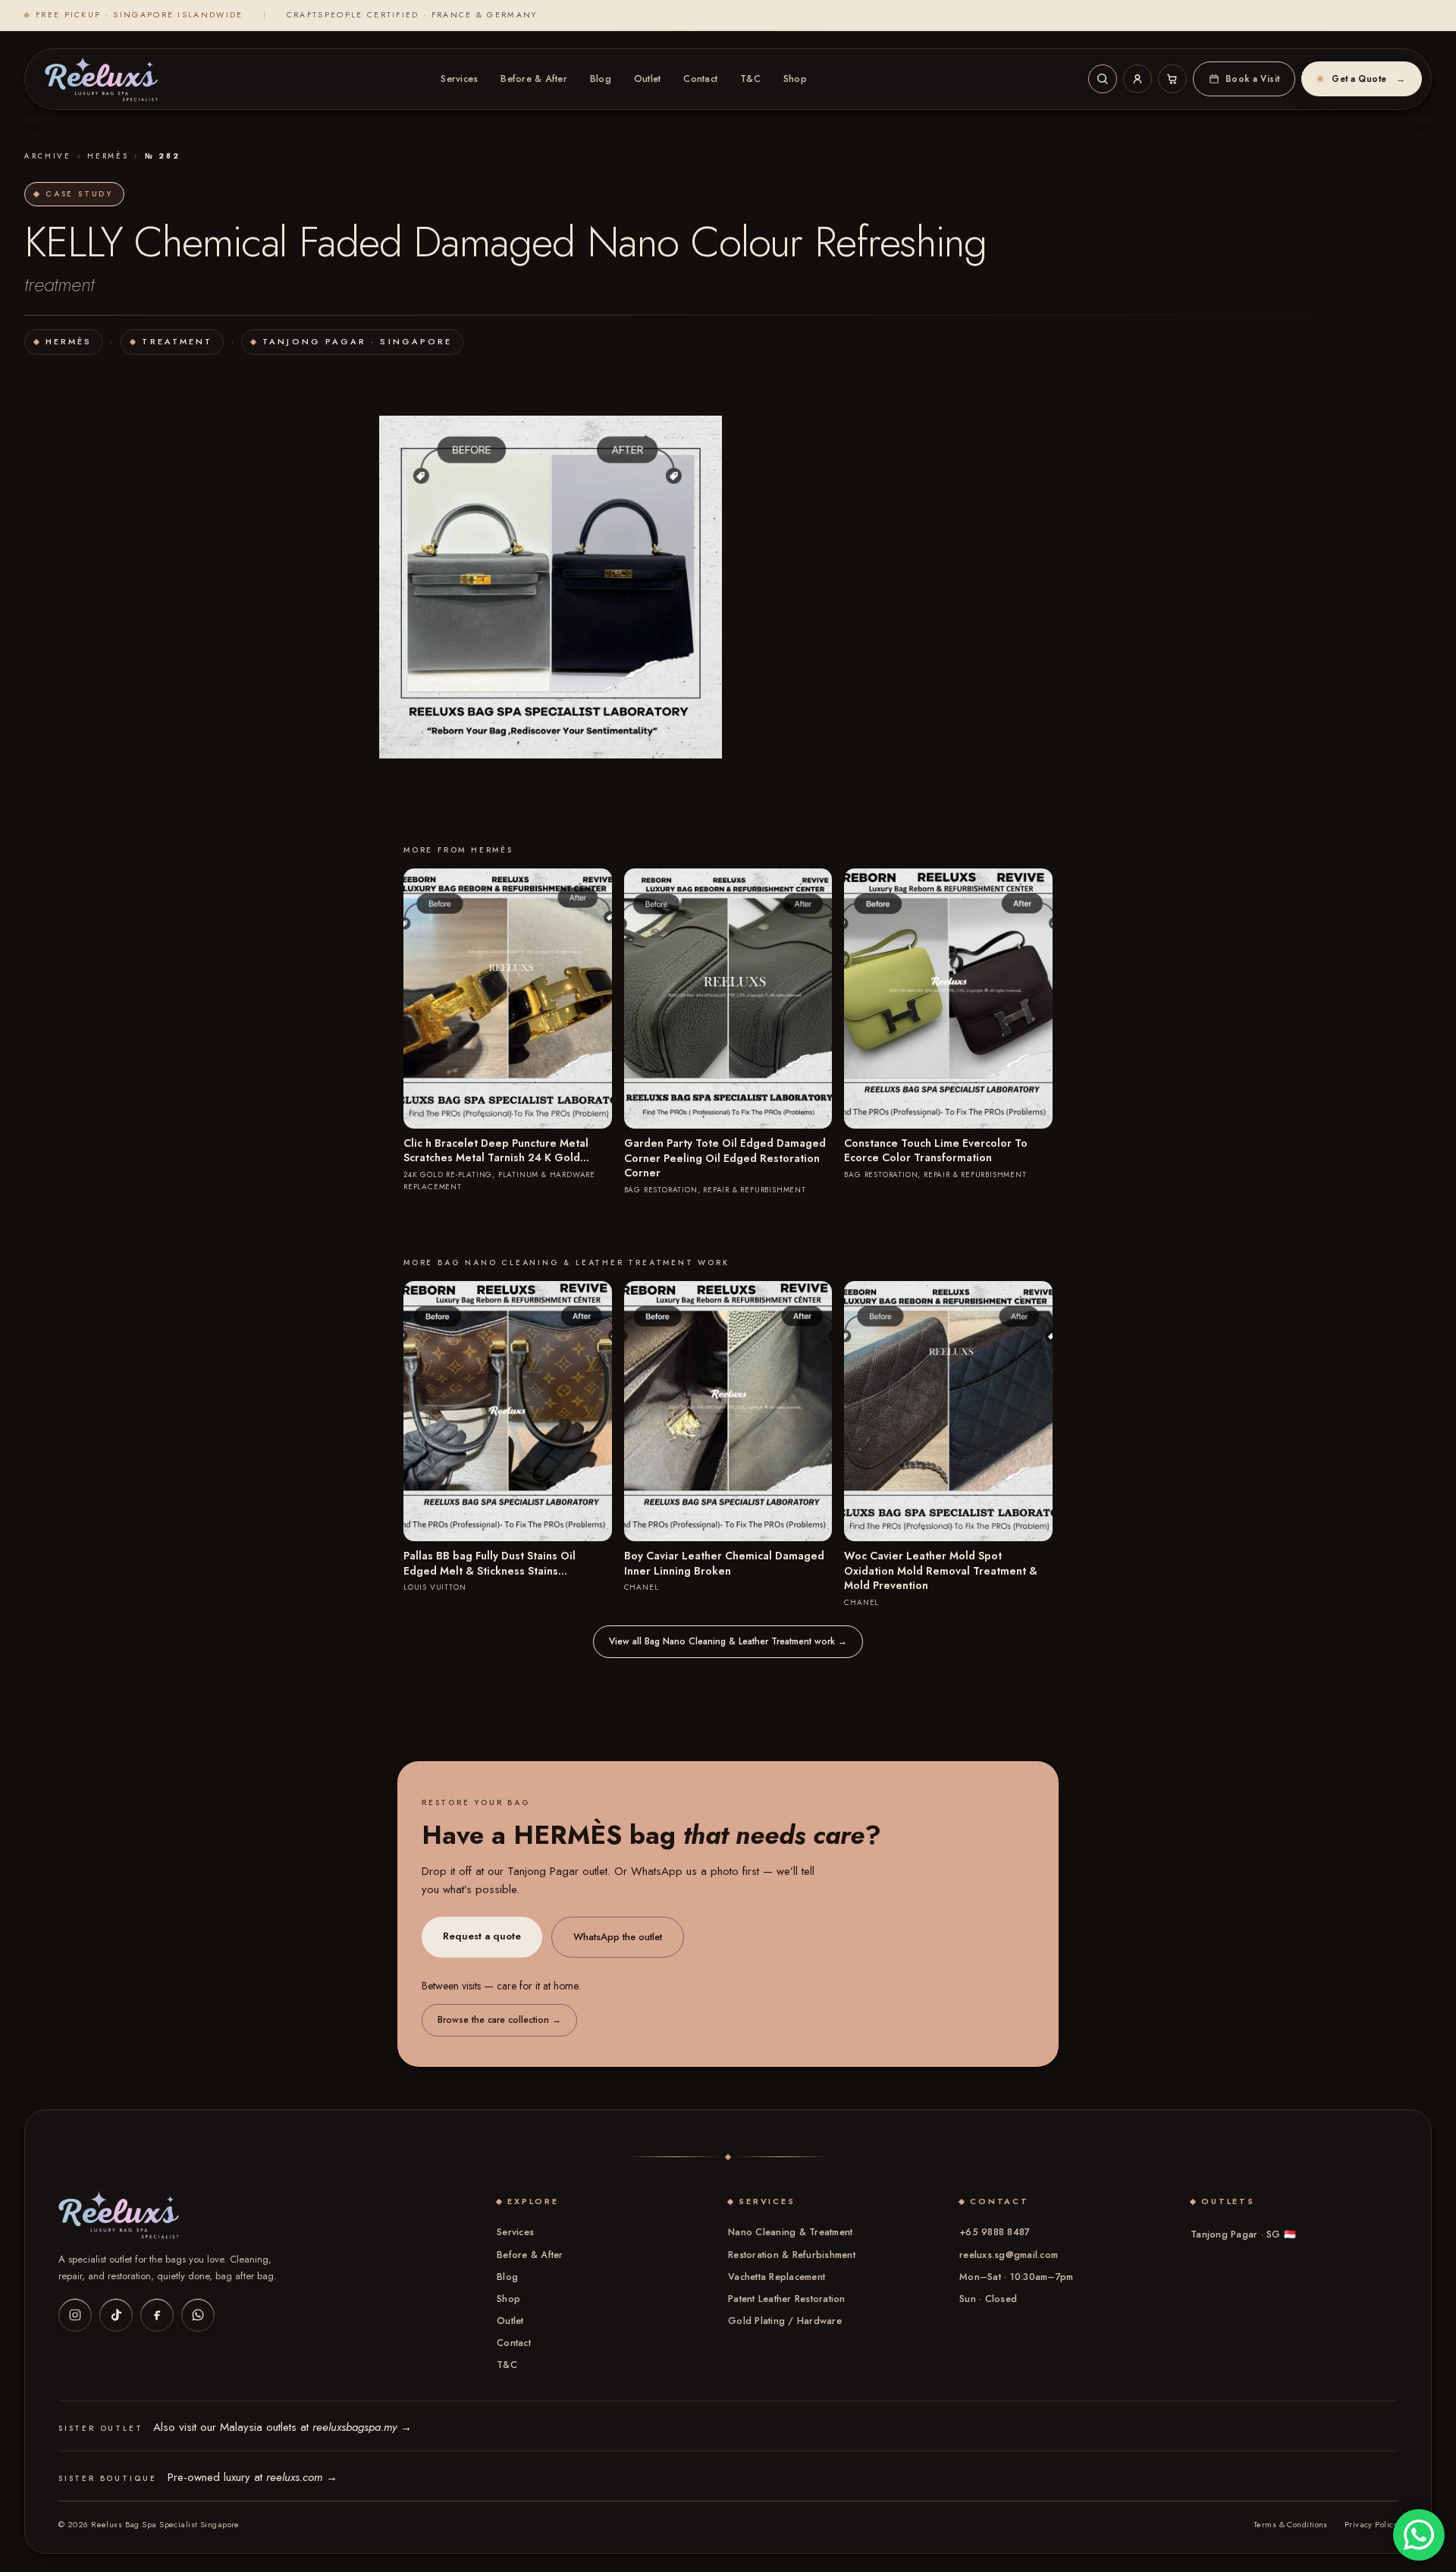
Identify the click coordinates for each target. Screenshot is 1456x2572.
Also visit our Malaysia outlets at (282, 2427)
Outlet (648, 79)
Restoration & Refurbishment (792, 2255)
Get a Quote (1368, 79)
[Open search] (1103, 79)
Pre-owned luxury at (253, 2477)
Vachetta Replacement (777, 2277)
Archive (48, 156)
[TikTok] (116, 2315)
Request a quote (482, 1936)
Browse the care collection (499, 2020)
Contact (700, 79)
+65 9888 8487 (995, 2232)
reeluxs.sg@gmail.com (1009, 2255)
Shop (795, 79)
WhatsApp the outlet (618, 1937)
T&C (750, 79)
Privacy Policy (1371, 2524)
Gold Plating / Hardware (785, 2321)
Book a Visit (1253, 79)
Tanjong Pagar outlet (557, 1871)
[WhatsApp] (198, 2315)
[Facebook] (157, 2315)
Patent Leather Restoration (787, 2299)
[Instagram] (75, 2315)
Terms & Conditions (1291, 2524)
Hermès (108, 156)
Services (459, 79)
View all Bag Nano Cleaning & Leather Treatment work (728, 1641)
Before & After (534, 79)
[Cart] (1172, 79)
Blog (601, 79)
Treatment (177, 341)
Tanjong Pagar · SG (1243, 2234)
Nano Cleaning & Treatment (790, 2232)
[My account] (1137, 79)
